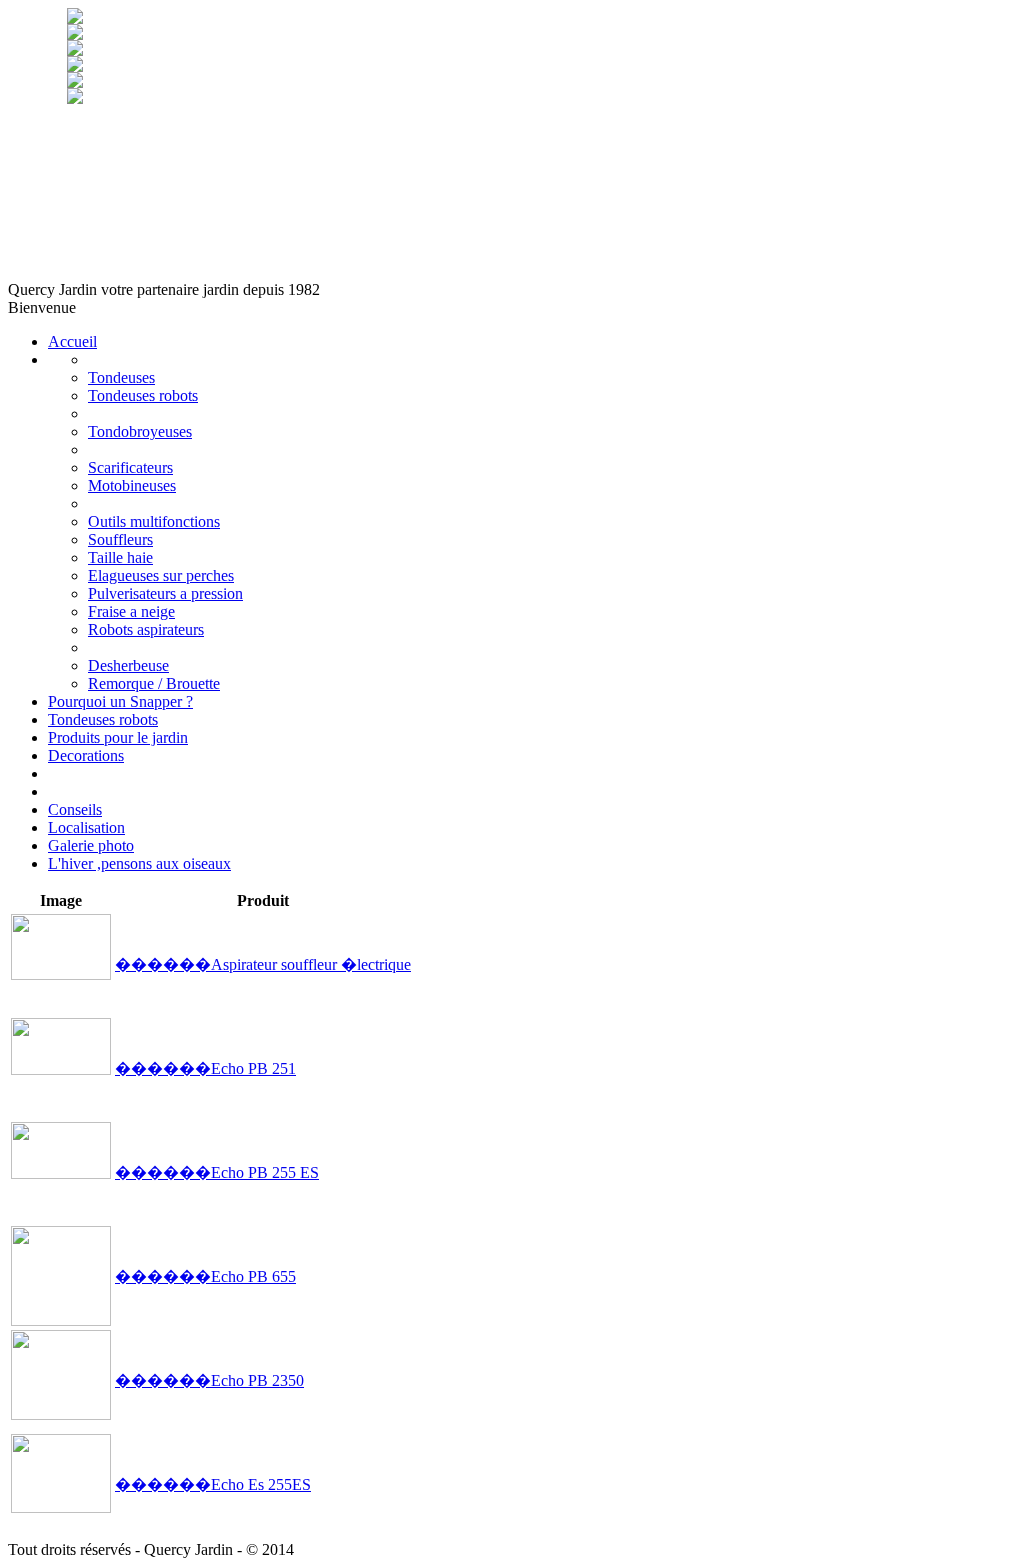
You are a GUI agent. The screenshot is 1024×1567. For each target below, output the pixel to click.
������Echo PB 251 (205, 1068)
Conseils (75, 809)
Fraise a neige (131, 611)
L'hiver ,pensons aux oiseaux (139, 863)
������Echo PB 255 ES (217, 1172)
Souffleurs (120, 539)
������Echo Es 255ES (213, 1484)
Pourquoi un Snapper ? (120, 701)
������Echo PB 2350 (209, 1380)
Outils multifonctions (154, 521)
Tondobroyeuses (140, 431)
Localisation (86, 827)
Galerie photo (91, 845)
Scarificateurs (130, 467)
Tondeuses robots (143, 395)
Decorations (86, 755)
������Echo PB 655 (205, 1276)
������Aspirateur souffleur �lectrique (263, 964)
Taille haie (120, 557)
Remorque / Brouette (154, 683)
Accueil (72, 341)
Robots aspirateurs (146, 629)
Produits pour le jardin (118, 737)
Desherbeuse (128, 665)
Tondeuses (121, 377)
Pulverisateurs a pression (165, 593)
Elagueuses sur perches (161, 575)
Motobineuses (132, 485)
